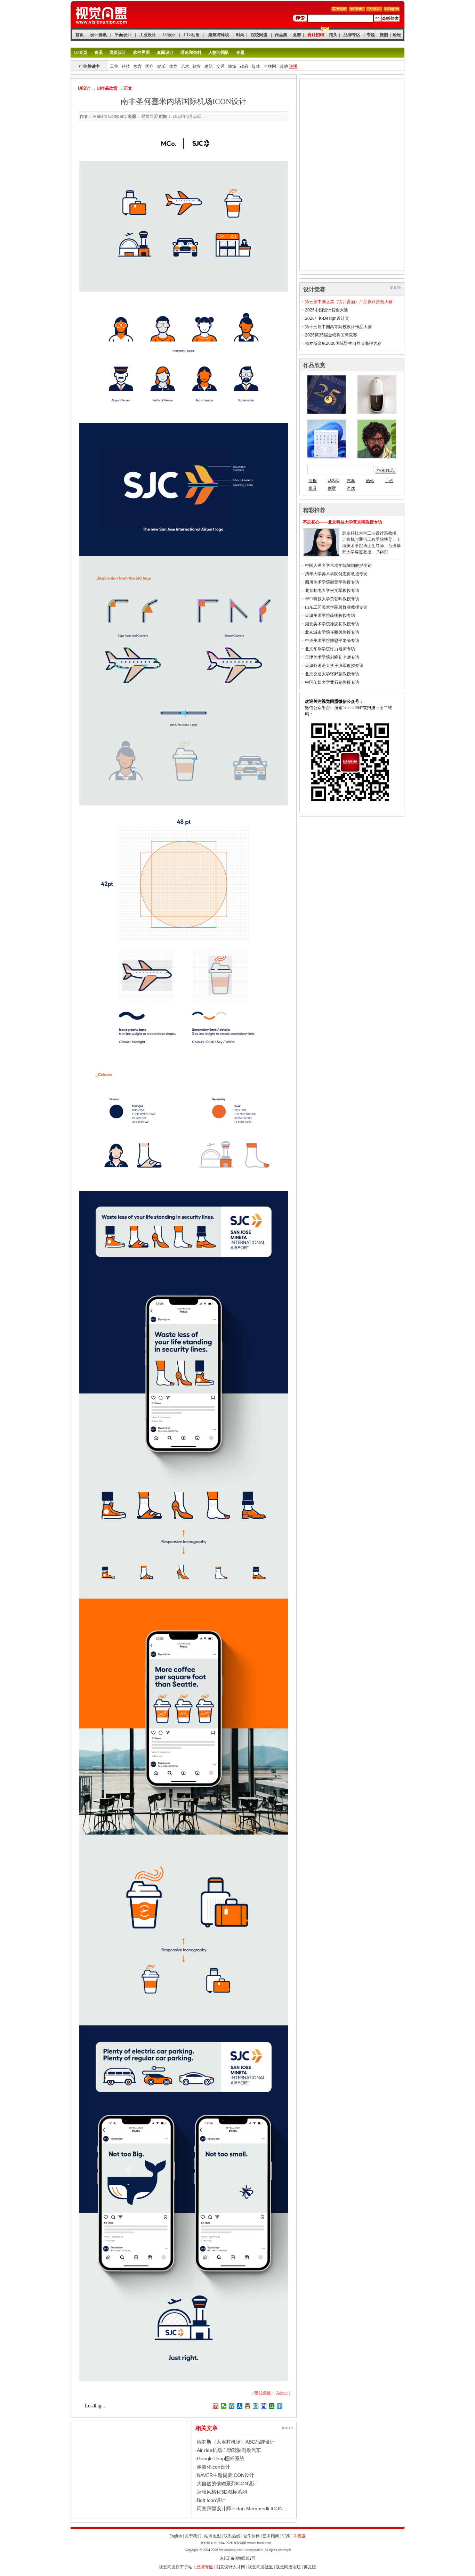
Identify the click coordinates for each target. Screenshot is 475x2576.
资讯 (98, 52)
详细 (382, 552)
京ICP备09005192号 (238, 2558)
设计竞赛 (314, 289)
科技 (126, 66)
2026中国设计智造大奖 (327, 310)
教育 (138, 66)
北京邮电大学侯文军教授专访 (332, 591)
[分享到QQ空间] (232, 2406)
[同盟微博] (357, 10)
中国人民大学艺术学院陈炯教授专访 (338, 566)
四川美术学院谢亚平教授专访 (332, 582)
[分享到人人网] (240, 2406)
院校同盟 (259, 35)
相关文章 (207, 2428)
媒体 (256, 66)
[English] (392, 10)
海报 (313, 481)
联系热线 (232, 2536)
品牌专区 (352, 35)
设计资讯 (98, 35)
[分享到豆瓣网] (272, 2406)
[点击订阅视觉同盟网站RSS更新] (374, 10)
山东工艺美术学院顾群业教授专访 (336, 607)
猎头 (333, 35)
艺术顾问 (271, 2536)
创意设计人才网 (231, 2567)
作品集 (281, 35)
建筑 (209, 66)
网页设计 (118, 52)
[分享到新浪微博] (216, 2406)
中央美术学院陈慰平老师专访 (332, 641)
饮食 (197, 66)
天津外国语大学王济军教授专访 (334, 666)
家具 (313, 488)
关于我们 (193, 2536)
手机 (389, 481)
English (176, 2536)
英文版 (310, 2567)
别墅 (332, 488)
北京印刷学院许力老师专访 (330, 649)
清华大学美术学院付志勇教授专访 (336, 574)
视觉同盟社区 (260, 2567)
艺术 (185, 66)
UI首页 (81, 52)
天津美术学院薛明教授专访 (330, 616)
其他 (284, 66)
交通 (220, 66)
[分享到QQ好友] (248, 2406)
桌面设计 (165, 52)
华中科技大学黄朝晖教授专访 (332, 599)
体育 (173, 66)
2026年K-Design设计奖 (327, 318)
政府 (244, 66)
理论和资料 (191, 52)
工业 (114, 66)
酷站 (370, 481)
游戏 (351, 488)
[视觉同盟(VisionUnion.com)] (101, 26)
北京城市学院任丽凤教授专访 (332, 632)
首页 (80, 35)
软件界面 (142, 52)
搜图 (384, 35)
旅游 (232, 66)
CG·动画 (192, 35)
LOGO (333, 480)
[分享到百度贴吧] (256, 2406)
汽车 (351, 481)
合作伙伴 (251, 2536)
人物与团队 (219, 52)
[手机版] (339, 10)
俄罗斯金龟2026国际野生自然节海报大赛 (343, 343)
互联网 (270, 66)
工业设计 (148, 35)
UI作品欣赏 (107, 88)
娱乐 (161, 66)
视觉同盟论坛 (288, 2567)
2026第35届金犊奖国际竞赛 (331, 335)
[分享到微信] (224, 2406)
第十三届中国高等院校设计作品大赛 (338, 327)
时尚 (240, 35)
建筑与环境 (219, 35)
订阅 (286, 2536)
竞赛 (297, 35)
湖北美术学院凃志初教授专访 (332, 624)
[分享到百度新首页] (264, 2406)
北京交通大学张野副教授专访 (332, 674)
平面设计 (123, 35)
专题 (371, 35)
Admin (282, 2393)
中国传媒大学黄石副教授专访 (332, 682)
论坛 (397, 35)
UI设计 (170, 35)
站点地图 (212, 2536)
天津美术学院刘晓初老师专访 (332, 657)
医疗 (150, 66)
